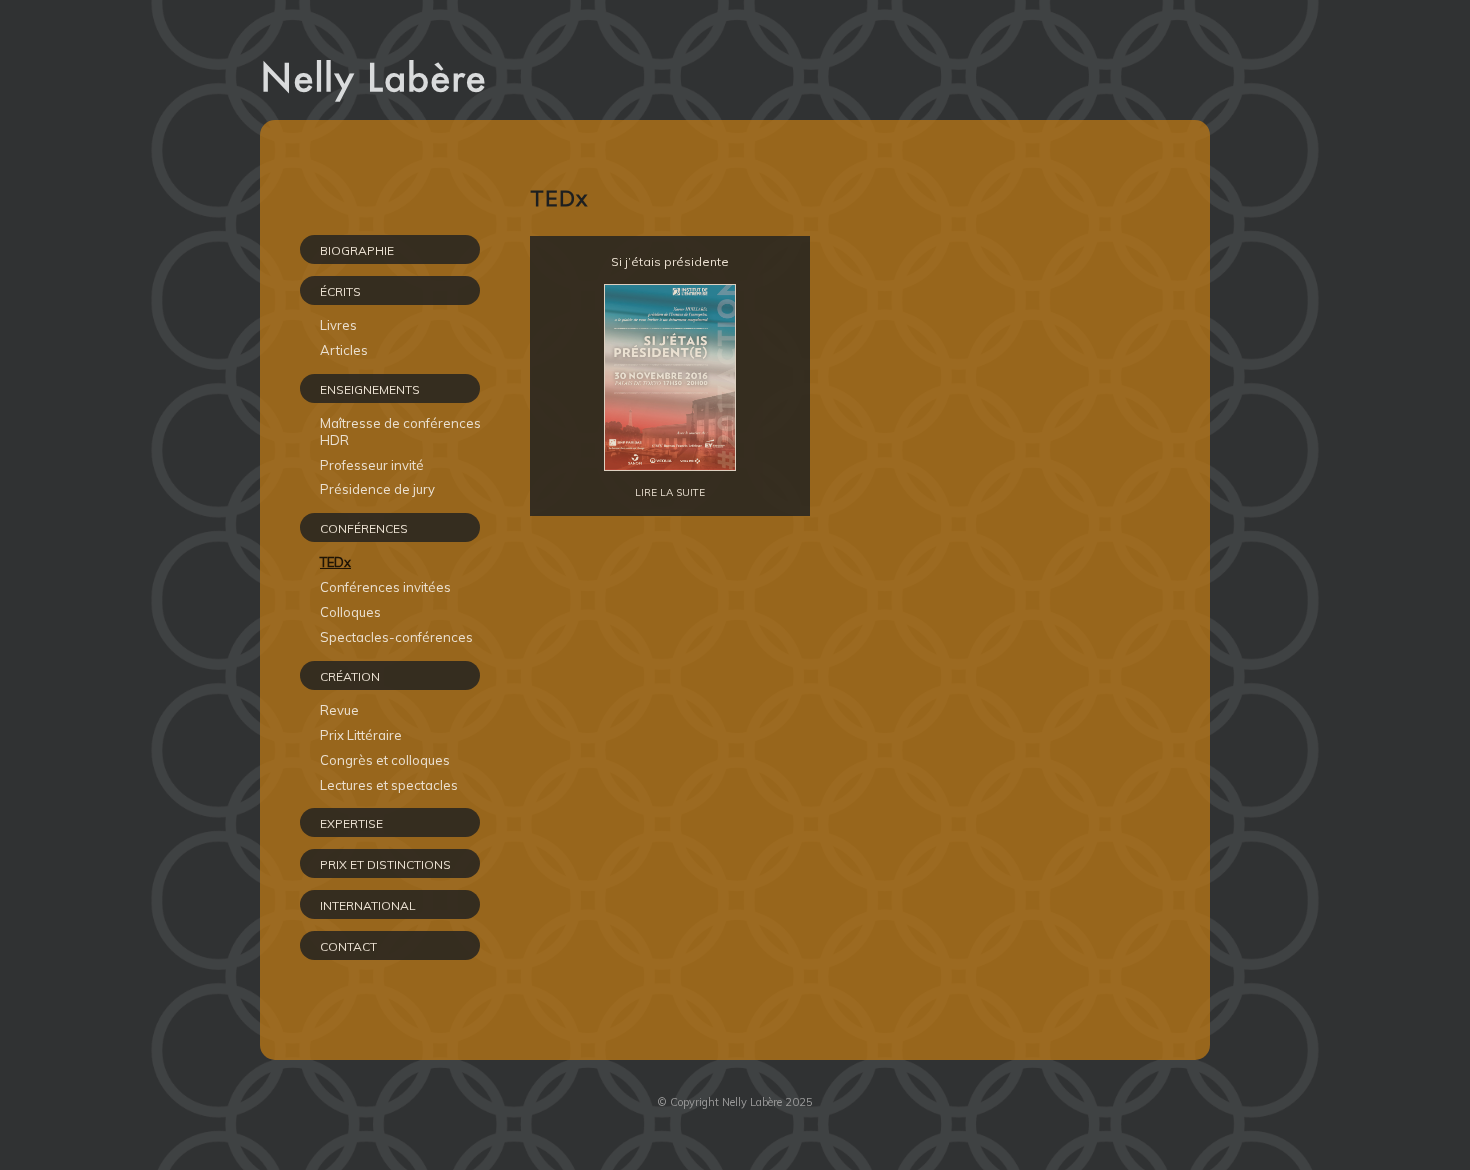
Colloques (350, 612)
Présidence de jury (377, 489)
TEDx (335, 562)
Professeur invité (372, 465)
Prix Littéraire (361, 735)
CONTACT (348, 946)
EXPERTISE (351, 823)
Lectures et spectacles (389, 785)
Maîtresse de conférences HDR (400, 431)
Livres (338, 325)
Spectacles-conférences (396, 637)
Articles (344, 350)
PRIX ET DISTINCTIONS (385, 864)
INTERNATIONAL (368, 905)
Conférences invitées (385, 587)
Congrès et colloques (385, 760)
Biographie (357, 250)
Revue (339, 710)
